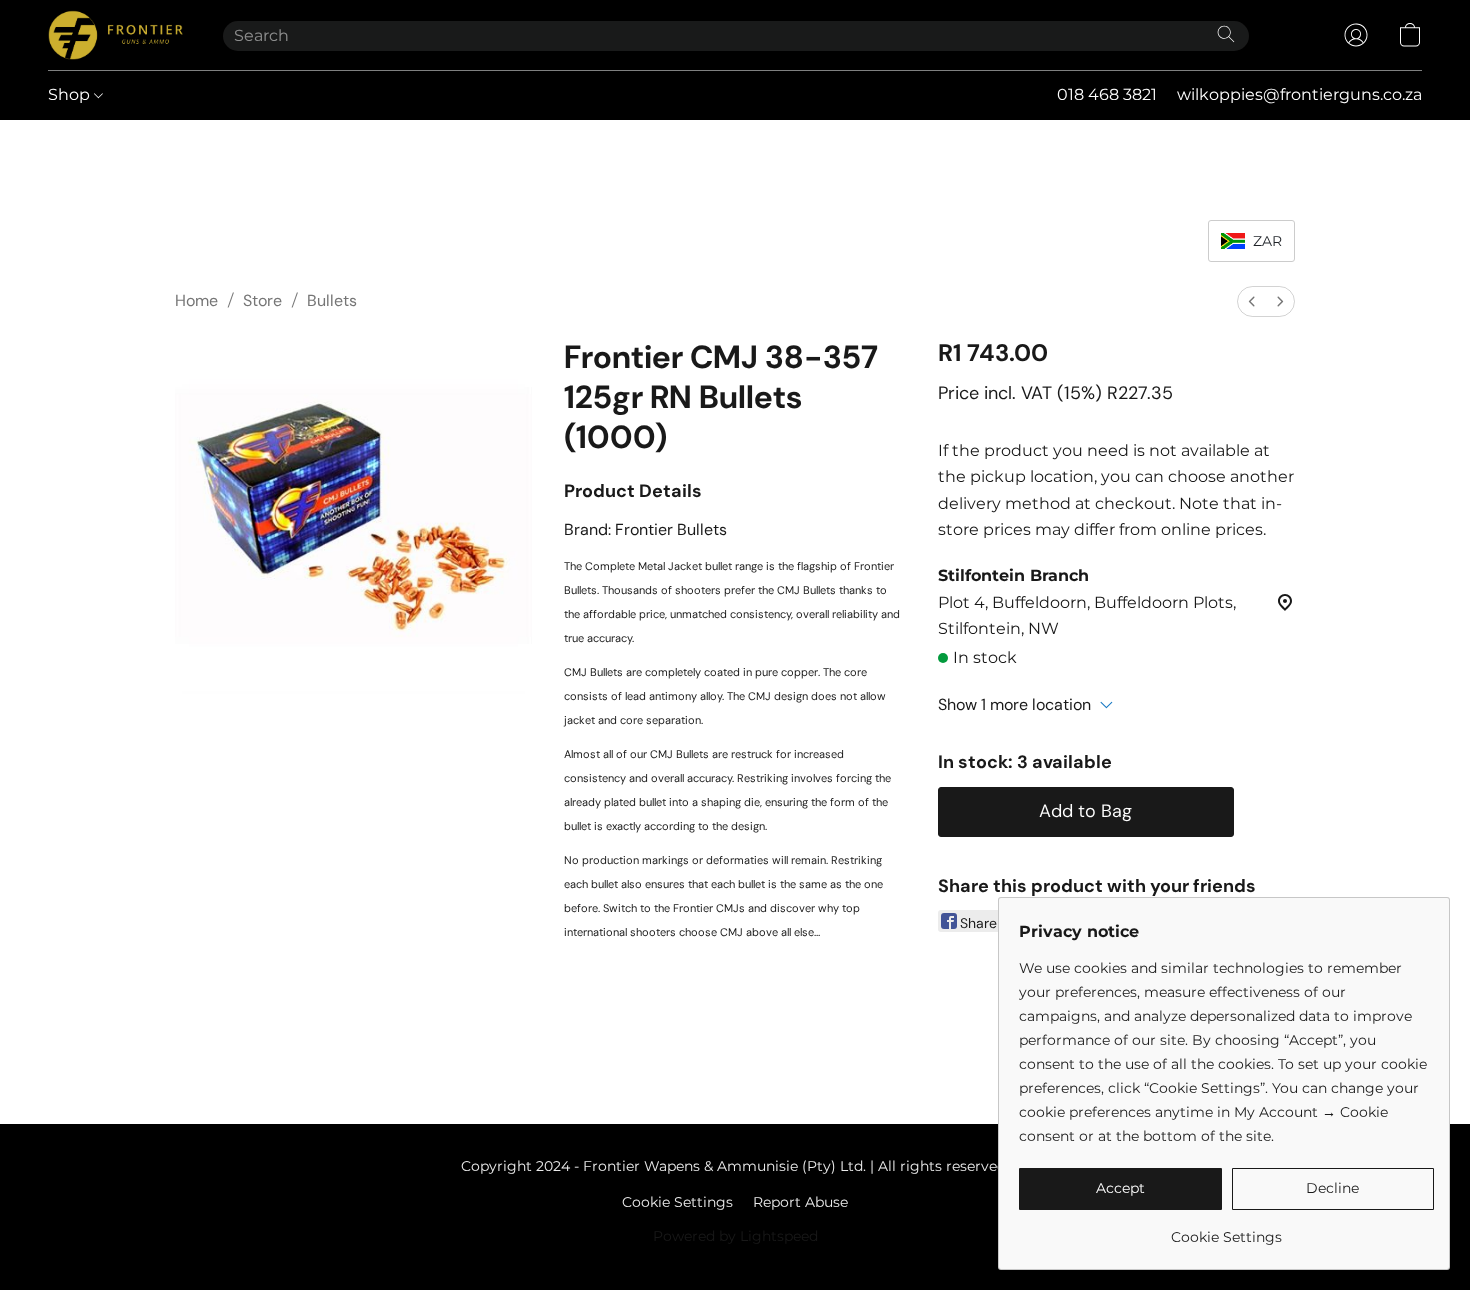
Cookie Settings (677, 1202)
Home (196, 300)
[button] (115, 35)
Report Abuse (800, 1202)
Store (262, 300)
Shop (71, 94)
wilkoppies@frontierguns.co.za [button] (1299, 94)
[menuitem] (1252, 301)
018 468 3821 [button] (1107, 94)
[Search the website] (1226, 34)
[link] (1226, 1229)
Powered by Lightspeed (735, 1236)
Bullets (332, 300)
